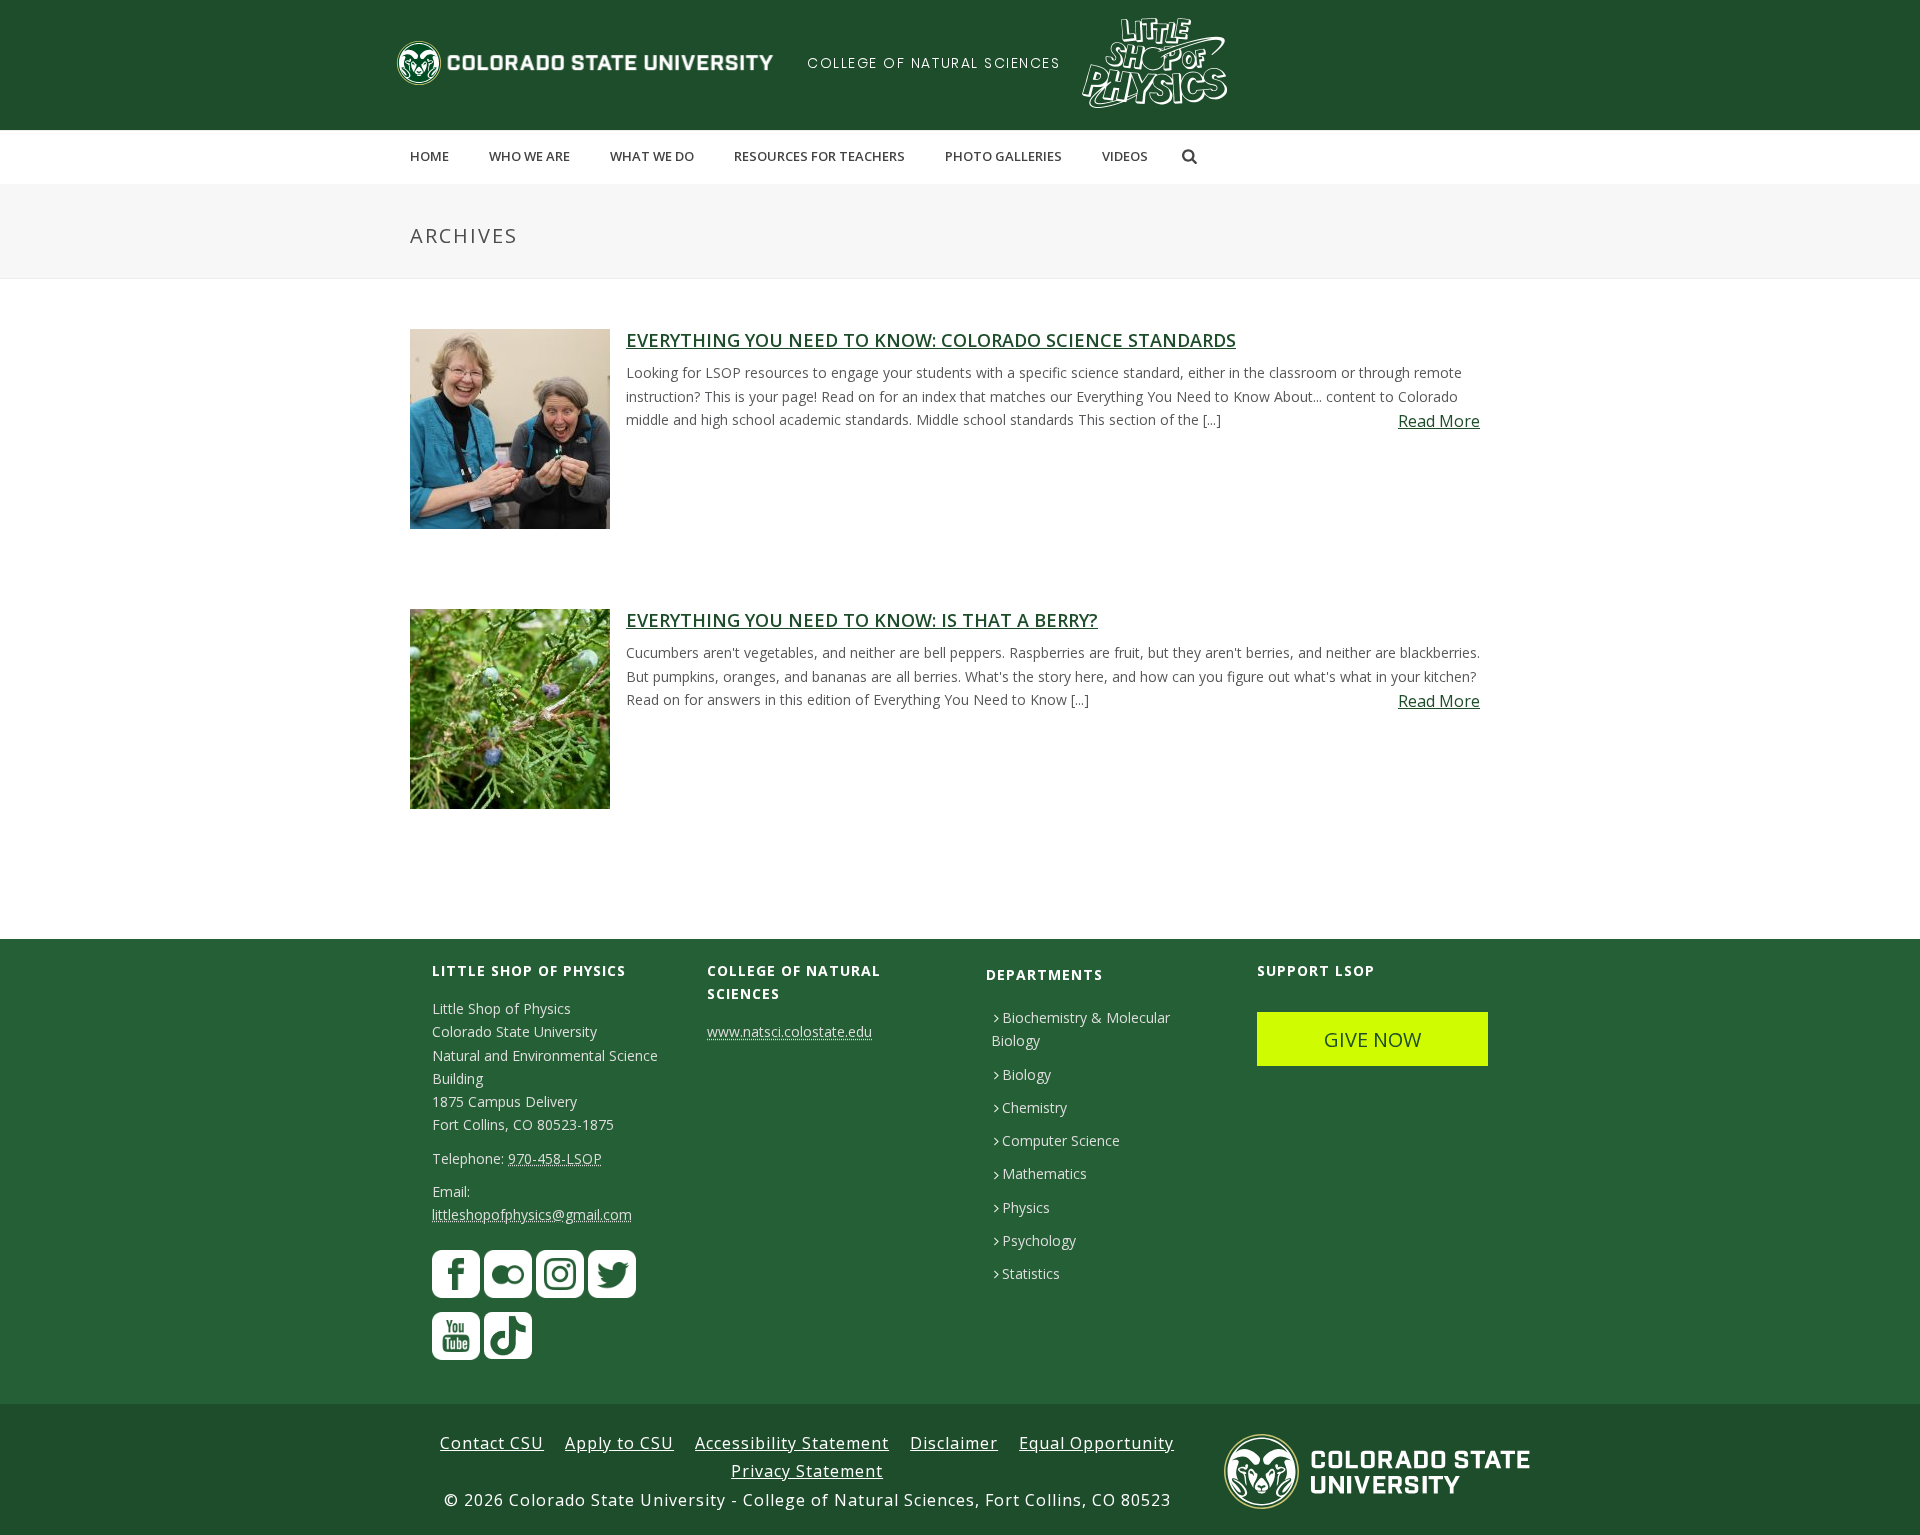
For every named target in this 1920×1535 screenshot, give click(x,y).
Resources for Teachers (819, 156)
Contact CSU (492, 1443)
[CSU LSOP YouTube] (456, 1340)
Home (429, 156)
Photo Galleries (1003, 156)
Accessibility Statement (792, 1443)
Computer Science (1061, 1140)
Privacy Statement (807, 1471)
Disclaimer (954, 1443)
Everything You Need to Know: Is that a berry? (862, 620)
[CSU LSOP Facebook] (456, 1278)
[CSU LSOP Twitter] (612, 1278)
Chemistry (1034, 1107)
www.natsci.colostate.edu (789, 1031)
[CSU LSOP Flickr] (508, 1278)
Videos (1125, 156)
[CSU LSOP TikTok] (508, 1340)
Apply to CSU (619, 1443)
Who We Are (529, 156)
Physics (1026, 1207)
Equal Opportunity (1096, 1443)
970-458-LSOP (555, 1158)
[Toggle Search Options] (1189, 156)
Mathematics (1044, 1173)
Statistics (1031, 1273)
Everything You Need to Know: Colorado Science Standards (931, 340)
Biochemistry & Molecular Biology (1080, 1029)
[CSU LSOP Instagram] (560, 1278)
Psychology (1039, 1240)
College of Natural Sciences (934, 63)
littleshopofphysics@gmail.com (532, 1214)
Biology (1026, 1074)
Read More (1439, 421)
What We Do (652, 156)
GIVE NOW (1372, 1039)
